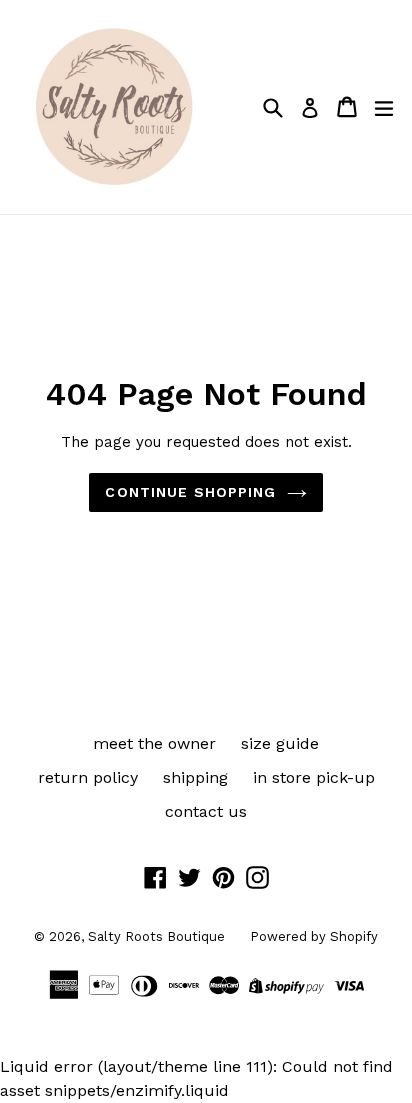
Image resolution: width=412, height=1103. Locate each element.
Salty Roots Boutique (156, 936)
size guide (280, 743)
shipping (195, 777)
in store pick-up (314, 777)
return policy (88, 777)
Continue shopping (190, 492)
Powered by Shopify (314, 936)
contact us (206, 811)
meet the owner (154, 743)
